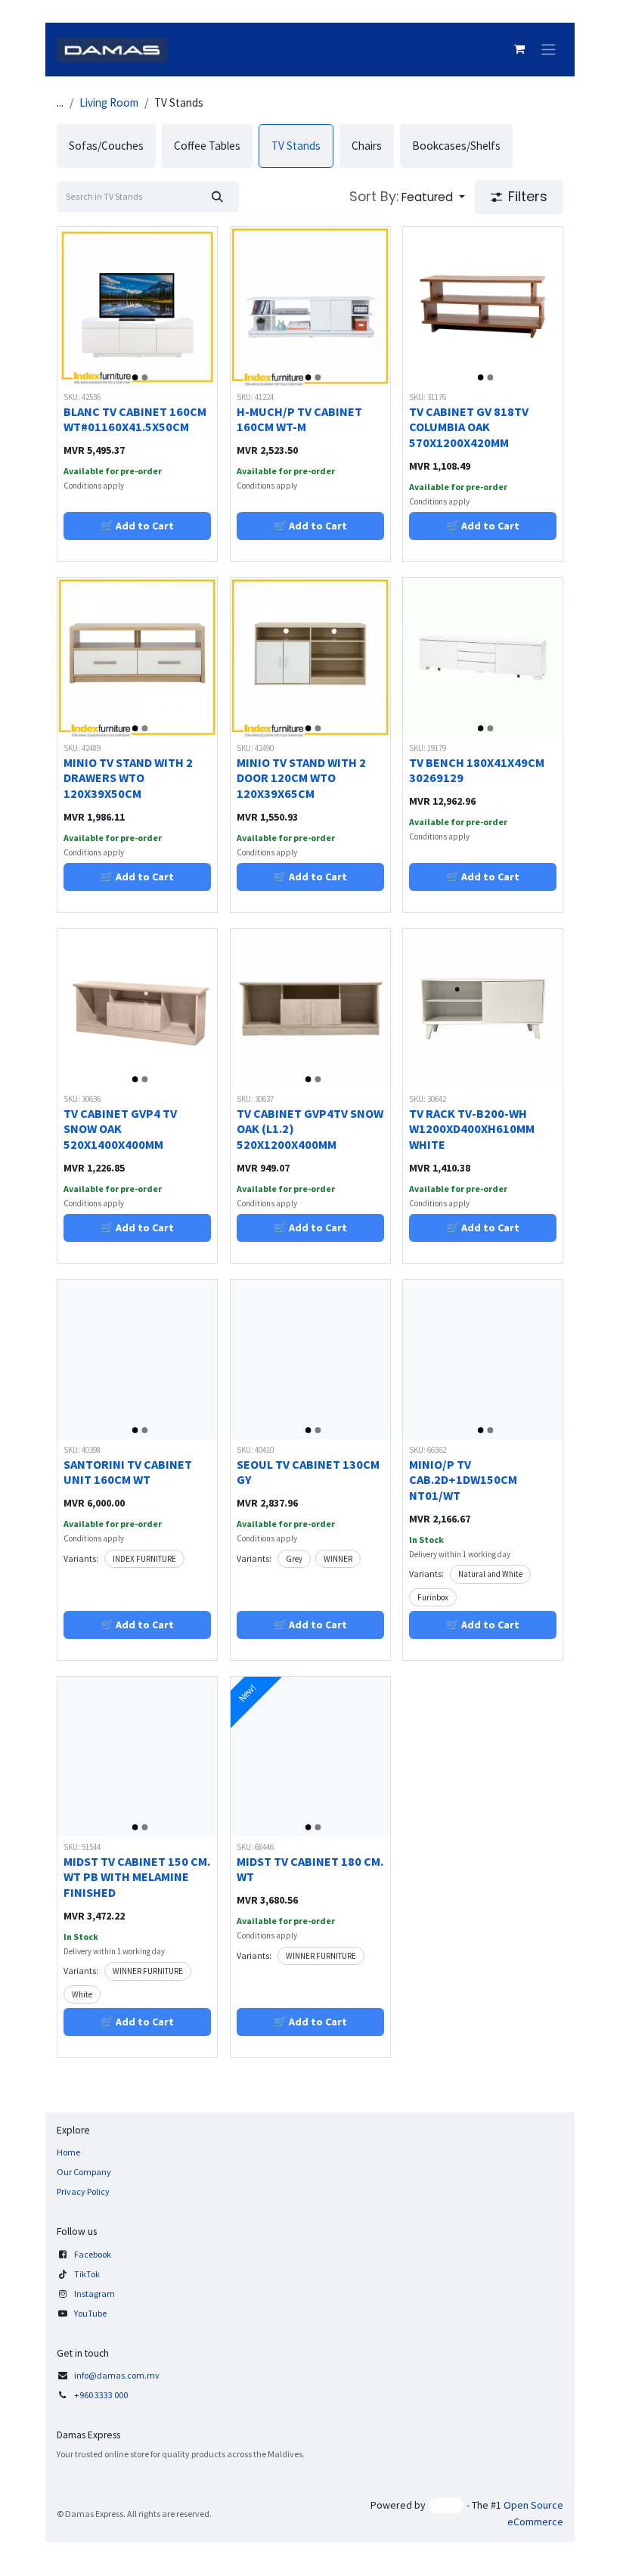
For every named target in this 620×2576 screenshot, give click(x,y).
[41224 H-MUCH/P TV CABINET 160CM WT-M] (310, 307)
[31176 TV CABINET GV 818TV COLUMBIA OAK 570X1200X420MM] (483, 307)
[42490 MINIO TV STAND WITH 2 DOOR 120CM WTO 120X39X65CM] (310, 658)
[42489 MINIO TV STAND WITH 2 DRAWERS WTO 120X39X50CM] (137, 658)
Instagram (95, 2294)
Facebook (93, 2254)
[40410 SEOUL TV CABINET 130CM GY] (310, 1359)
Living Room (109, 102)
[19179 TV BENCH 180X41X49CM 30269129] (483, 658)
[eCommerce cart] (519, 49)
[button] (407, 197)
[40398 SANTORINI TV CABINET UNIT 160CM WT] (137, 1359)
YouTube (90, 2313)
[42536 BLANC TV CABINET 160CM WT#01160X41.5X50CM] (137, 307)
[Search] (217, 197)
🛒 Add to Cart (137, 526)
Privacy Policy (83, 2191)
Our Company (84, 2172)
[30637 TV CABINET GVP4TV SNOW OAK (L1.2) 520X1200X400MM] (310, 1009)
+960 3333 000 (102, 2395)
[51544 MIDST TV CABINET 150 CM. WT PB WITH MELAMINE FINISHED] (137, 1757)
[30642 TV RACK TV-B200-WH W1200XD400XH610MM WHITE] (483, 1009)
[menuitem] (106, 146)
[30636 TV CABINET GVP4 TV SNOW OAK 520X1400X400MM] (137, 1009)
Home (68, 2152)
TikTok (87, 2274)
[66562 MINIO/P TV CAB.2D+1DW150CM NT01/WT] (483, 1359)
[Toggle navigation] (549, 50)
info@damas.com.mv (117, 2375)
